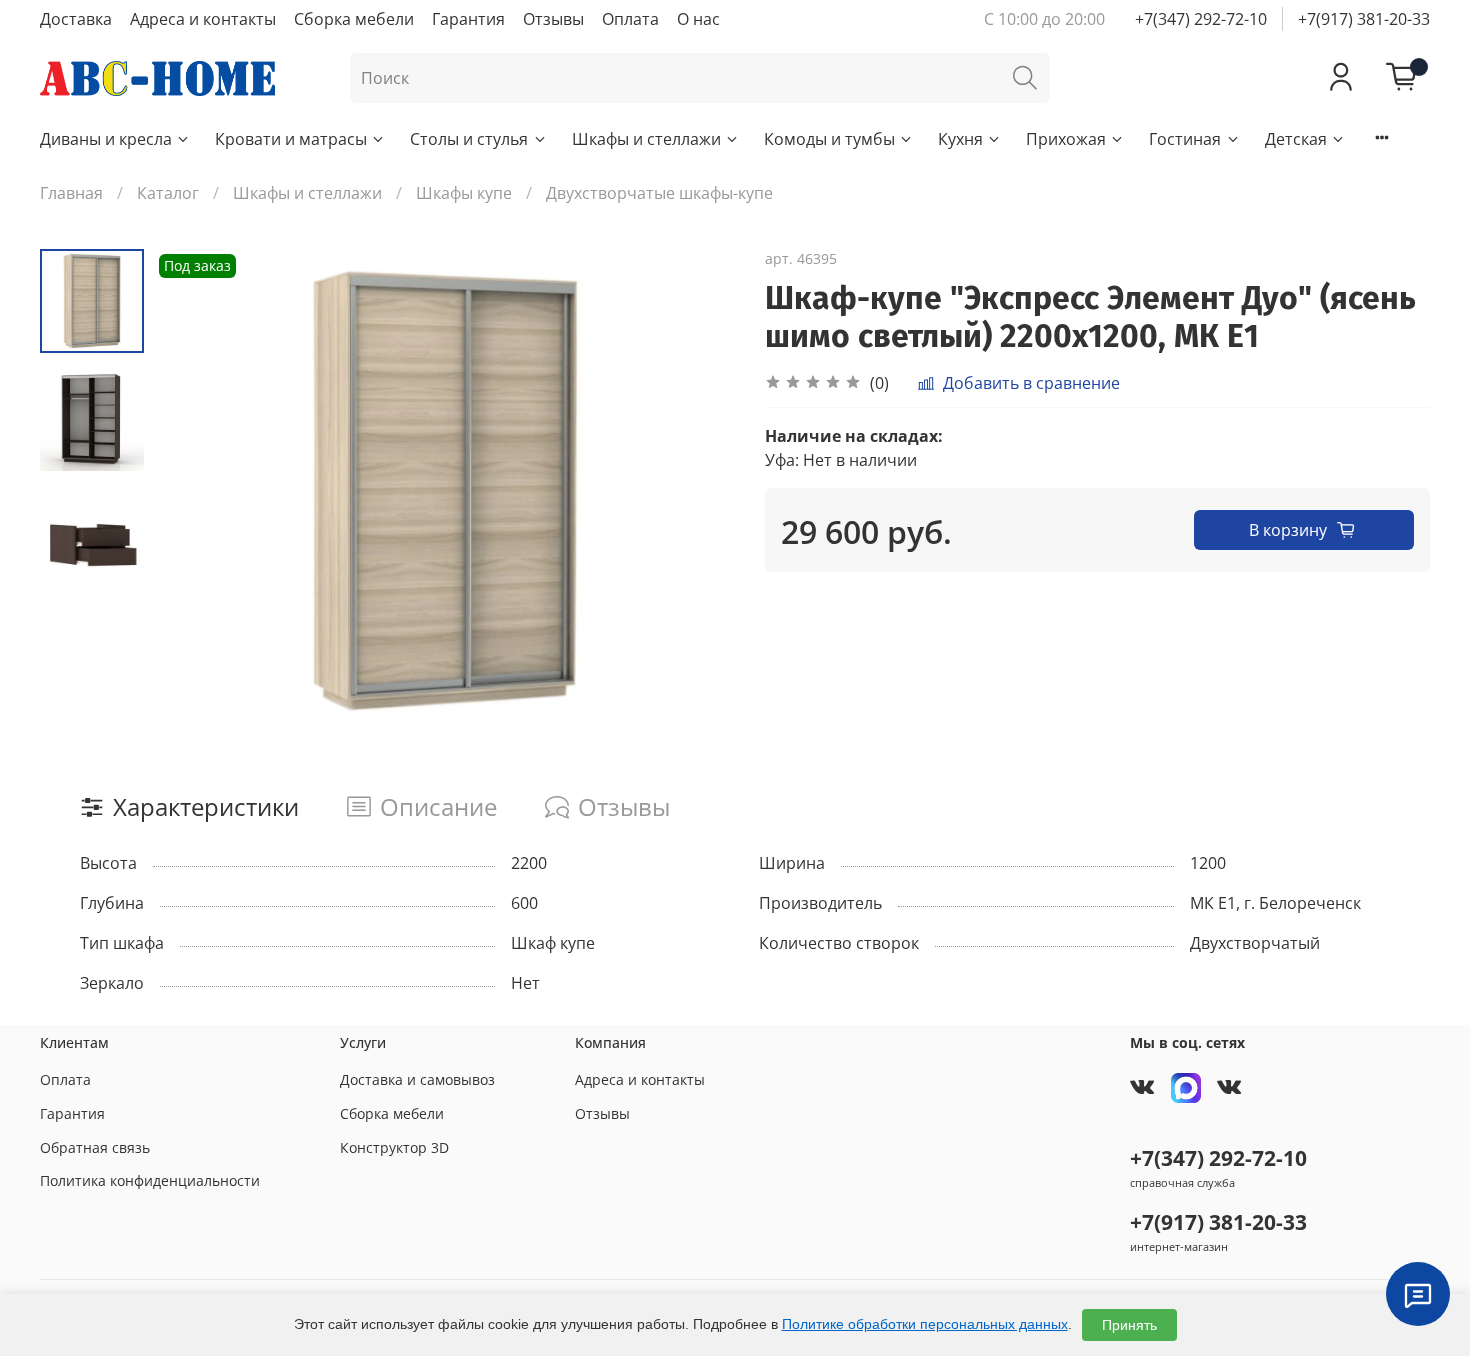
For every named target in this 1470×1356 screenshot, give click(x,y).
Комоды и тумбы (829, 139)
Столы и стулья (469, 139)
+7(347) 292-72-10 (1201, 19)
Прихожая (1066, 139)
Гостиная (1185, 139)
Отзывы (553, 19)
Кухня (960, 139)
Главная (71, 193)
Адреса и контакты (203, 19)
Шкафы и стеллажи (646, 139)
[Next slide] (695, 491)
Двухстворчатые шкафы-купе (659, 193)
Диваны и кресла (106, 139)
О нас (698, 19)
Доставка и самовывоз (417, 1079)
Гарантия (468, 19)
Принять (1129, 1325)
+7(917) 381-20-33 (1364, 19)
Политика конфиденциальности (150, 1180)
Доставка (76, 19)
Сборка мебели (354, 19)
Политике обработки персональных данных (925, 1324)
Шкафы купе (464, 193)
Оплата (630, 19)
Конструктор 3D (394, 1147)
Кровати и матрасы (291, 139)
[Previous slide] (194, 491)
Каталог (168, 193)
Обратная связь (95, 1147)
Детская (1296, 139)
